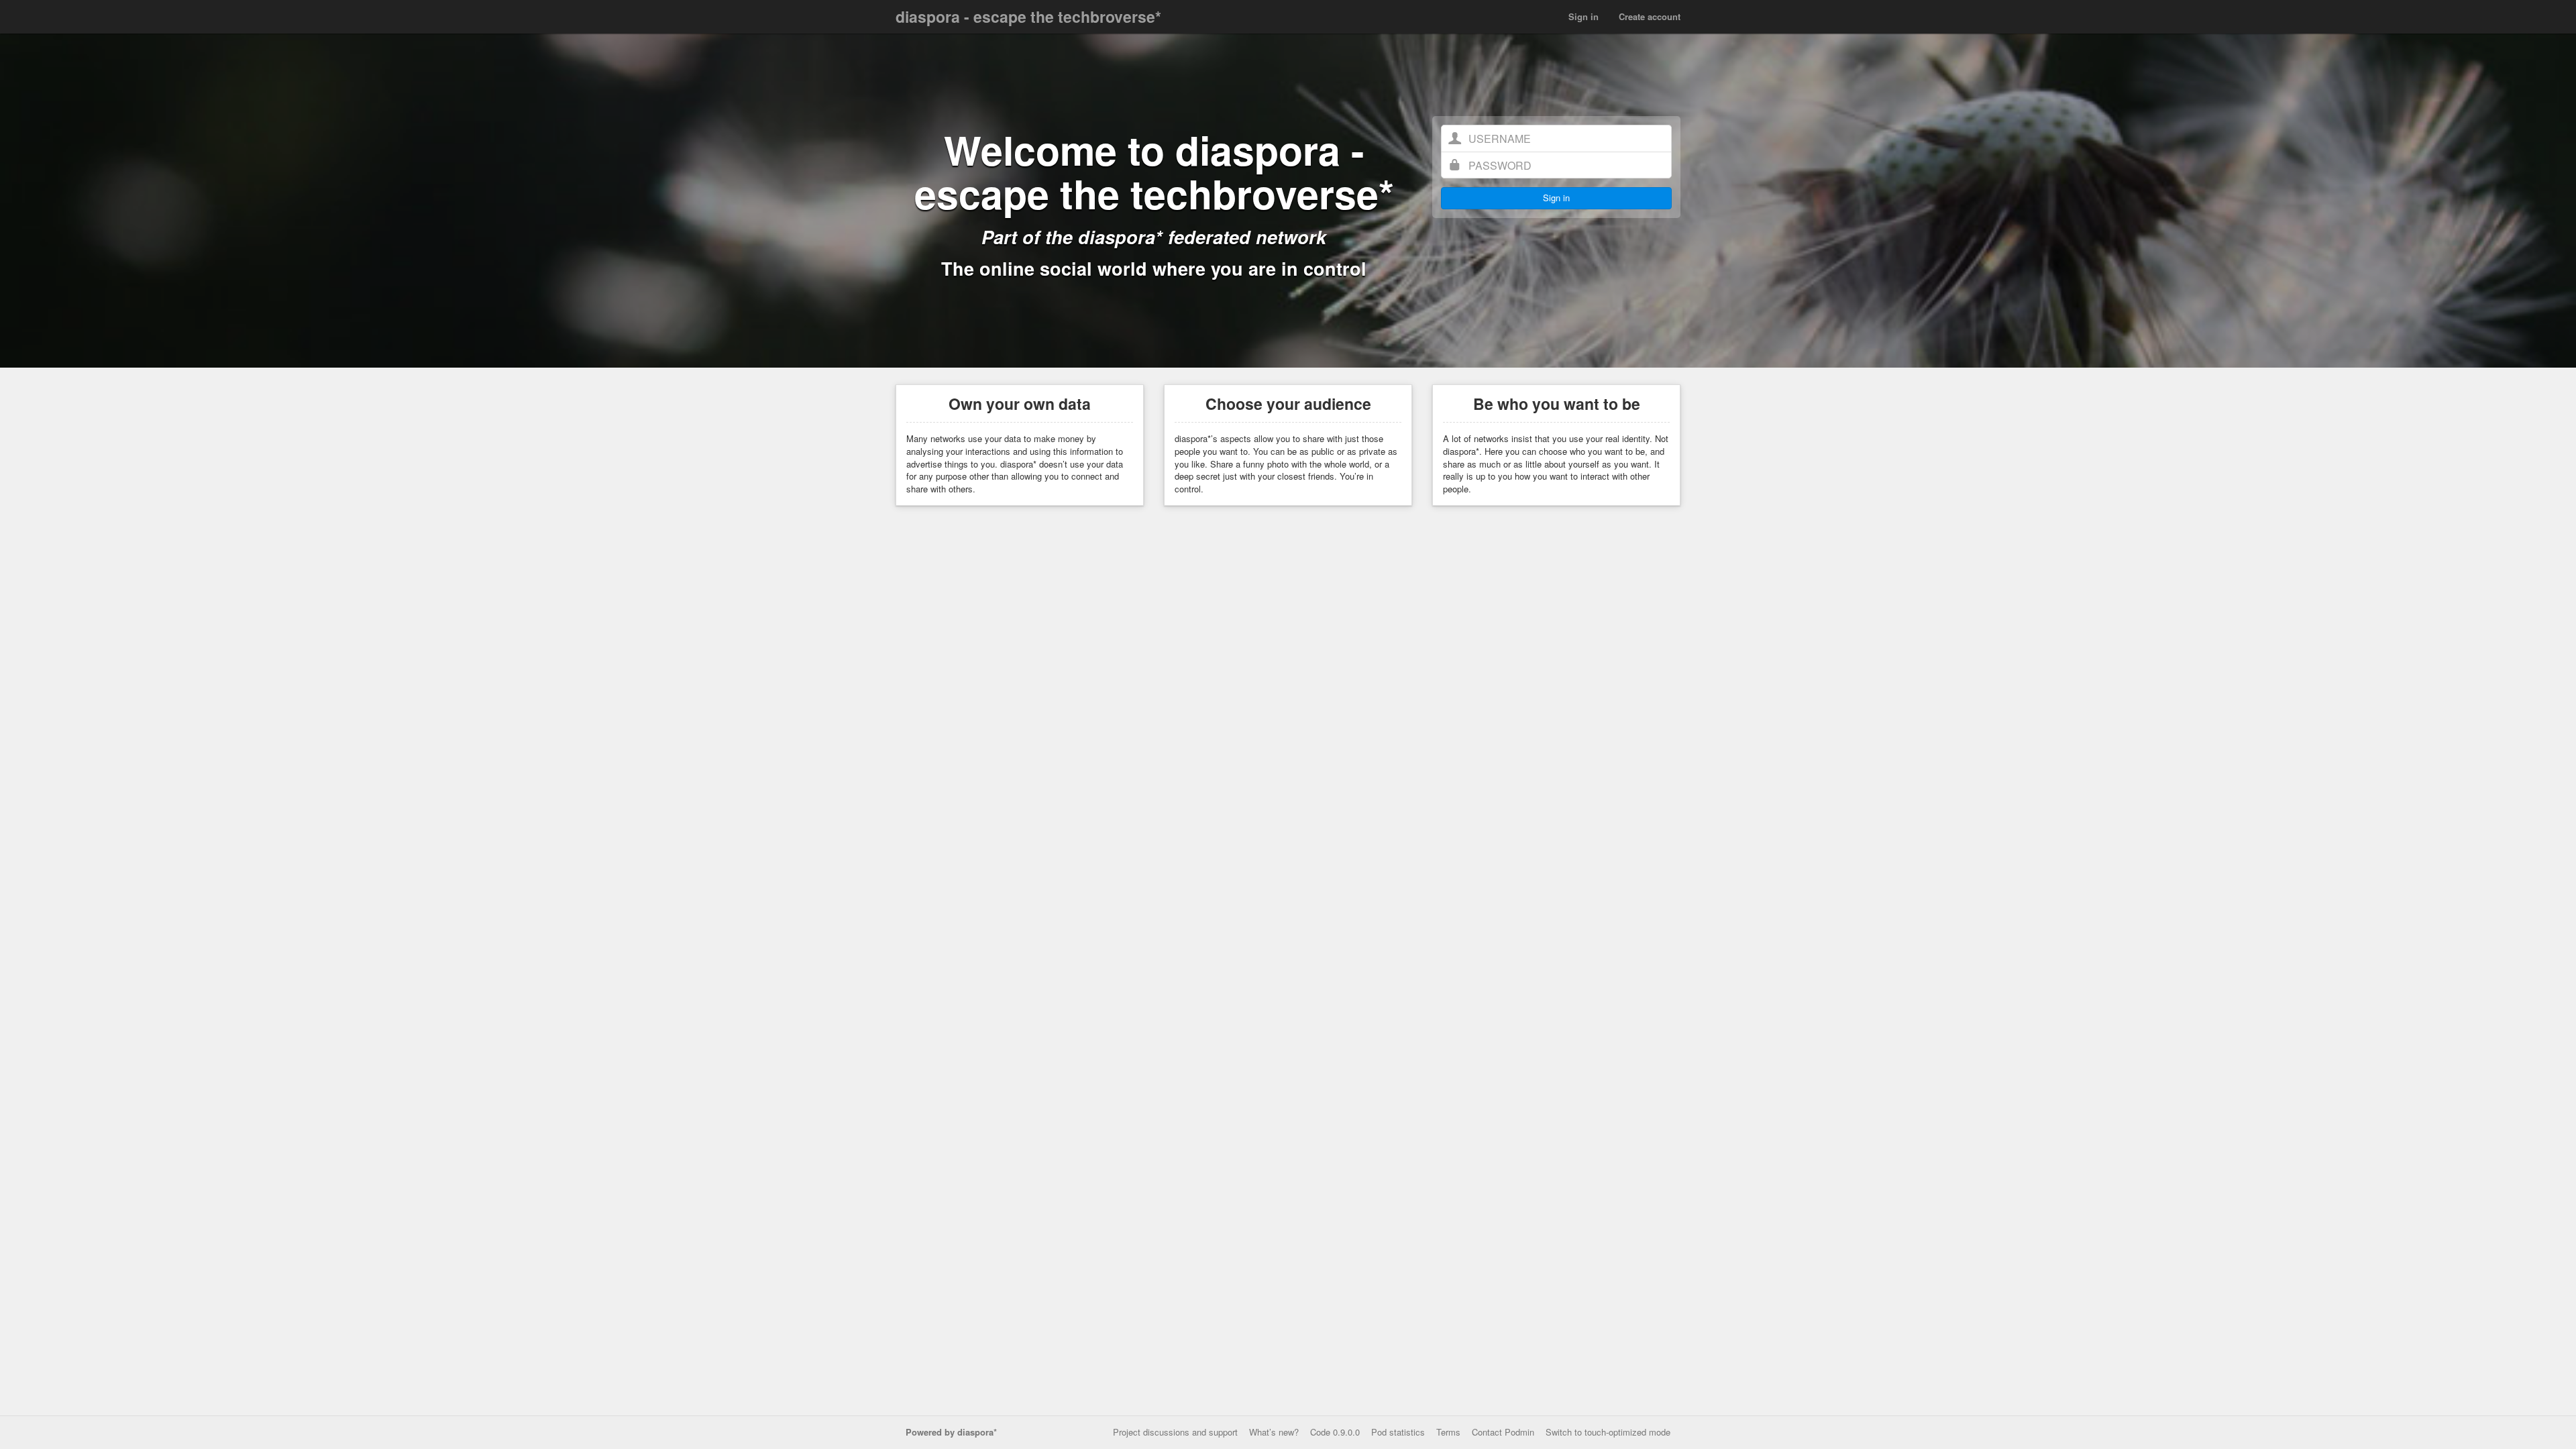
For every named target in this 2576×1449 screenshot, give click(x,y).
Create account (1650, 16)
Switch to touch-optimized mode (1608, 1432)
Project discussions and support (1175, 1432)
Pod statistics (1398, 1432)
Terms (1448, 1432)
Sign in (1584, 16)
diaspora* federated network (1202, 237)
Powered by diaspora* (951, 1432)
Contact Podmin (1503, 1432)
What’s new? (1274, 1432)
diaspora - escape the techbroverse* (1028, 16)
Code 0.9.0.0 (1335, 1432)
